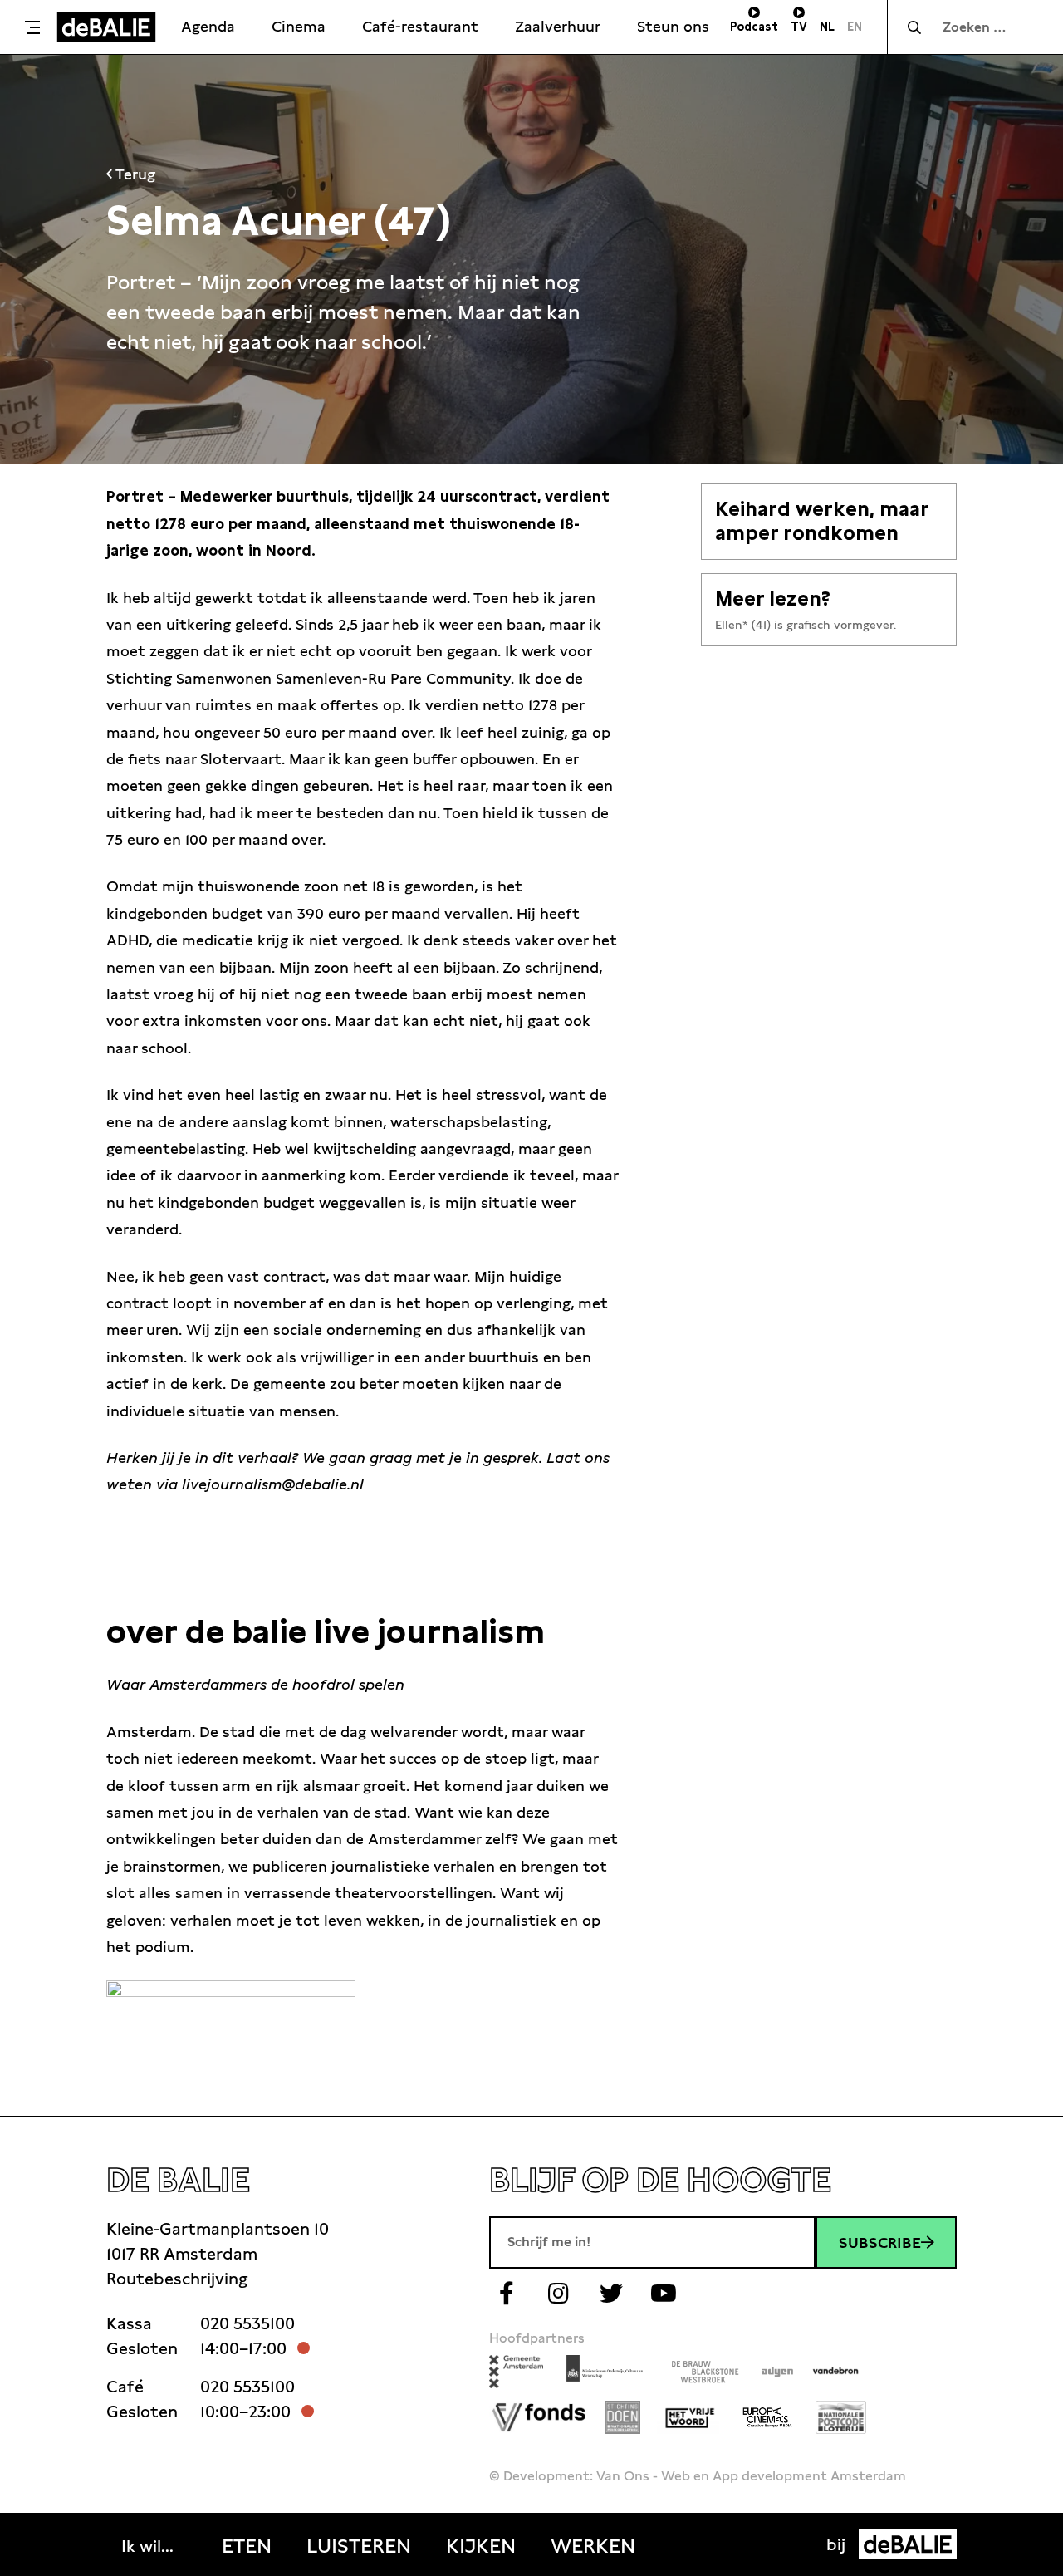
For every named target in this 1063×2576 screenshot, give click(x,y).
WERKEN (593, 2546)
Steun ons (673, 26)
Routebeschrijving (177, 2279)
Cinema (299, 26)
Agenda (208, 26)
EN (855, 27)
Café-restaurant (420, 26)
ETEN (247, 2546)
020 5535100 (247, 2323)
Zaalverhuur (558, 26)
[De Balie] (106, 27)
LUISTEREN (359, 2546)
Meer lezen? (773, 599)
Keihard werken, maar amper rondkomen (822, 521)
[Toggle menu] (32, 27)
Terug (134, 174)
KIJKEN (481, 2546)
